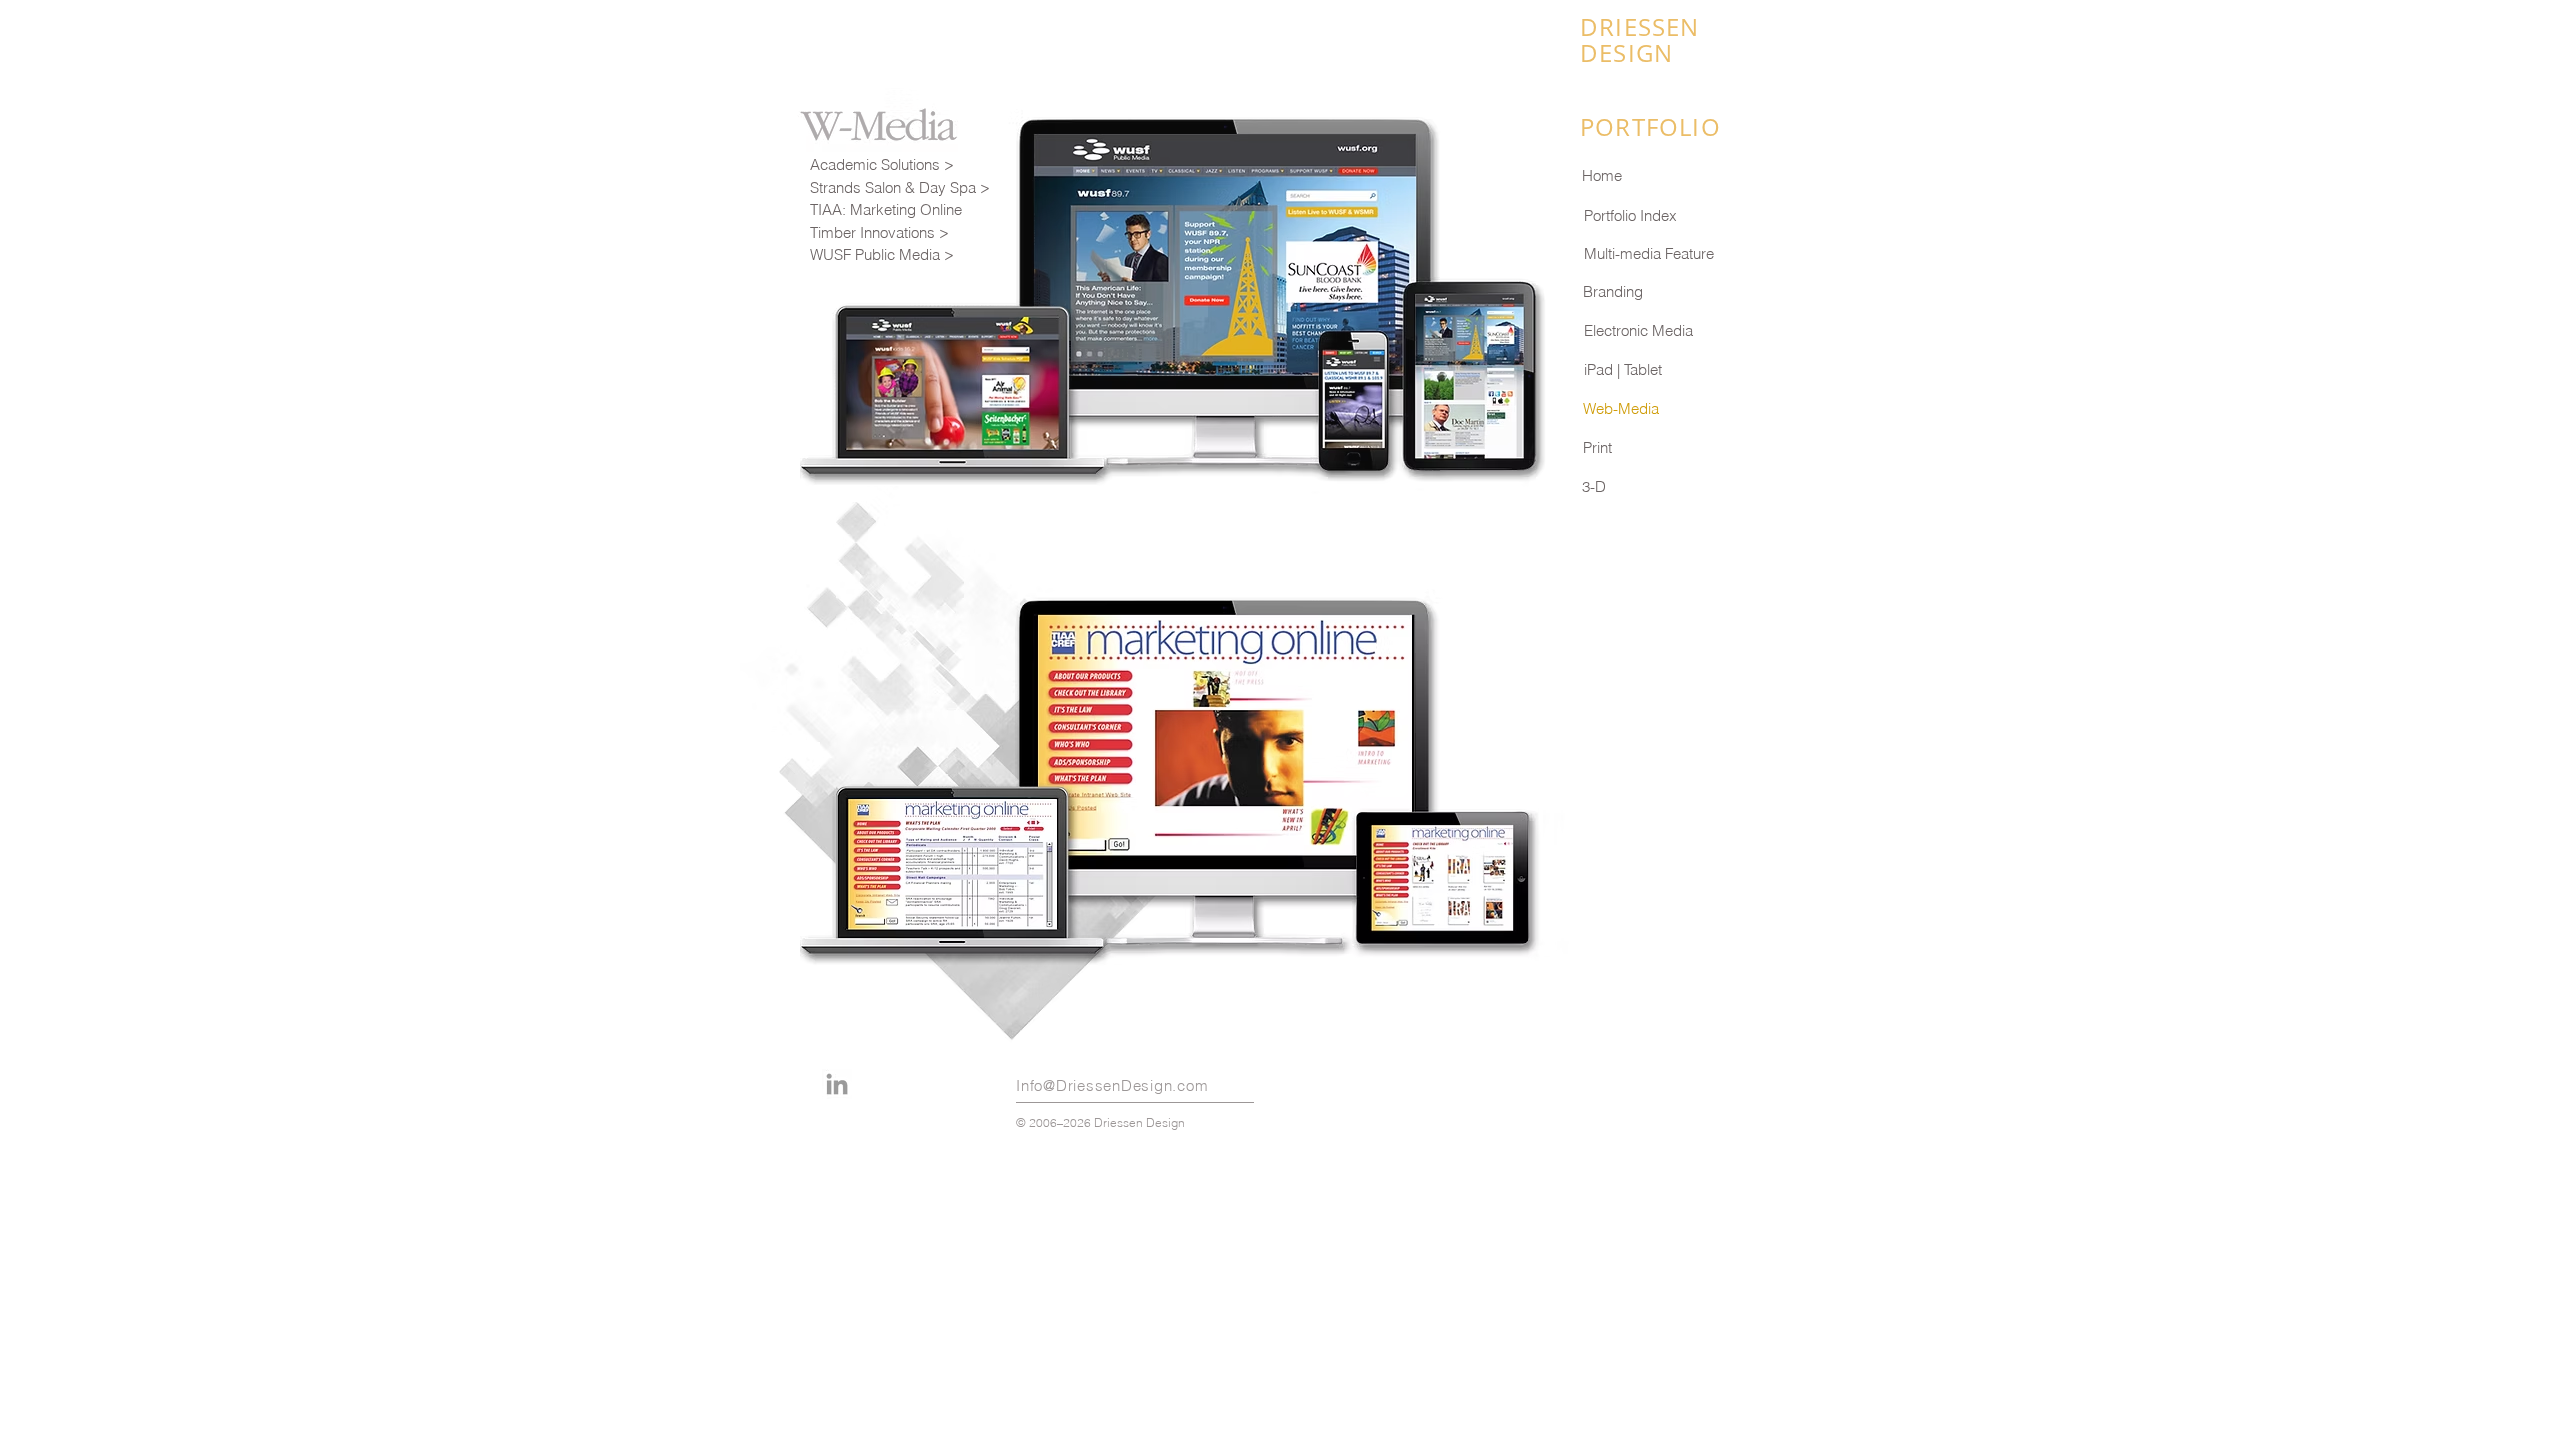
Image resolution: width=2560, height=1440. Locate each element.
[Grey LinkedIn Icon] (837, 1084)
